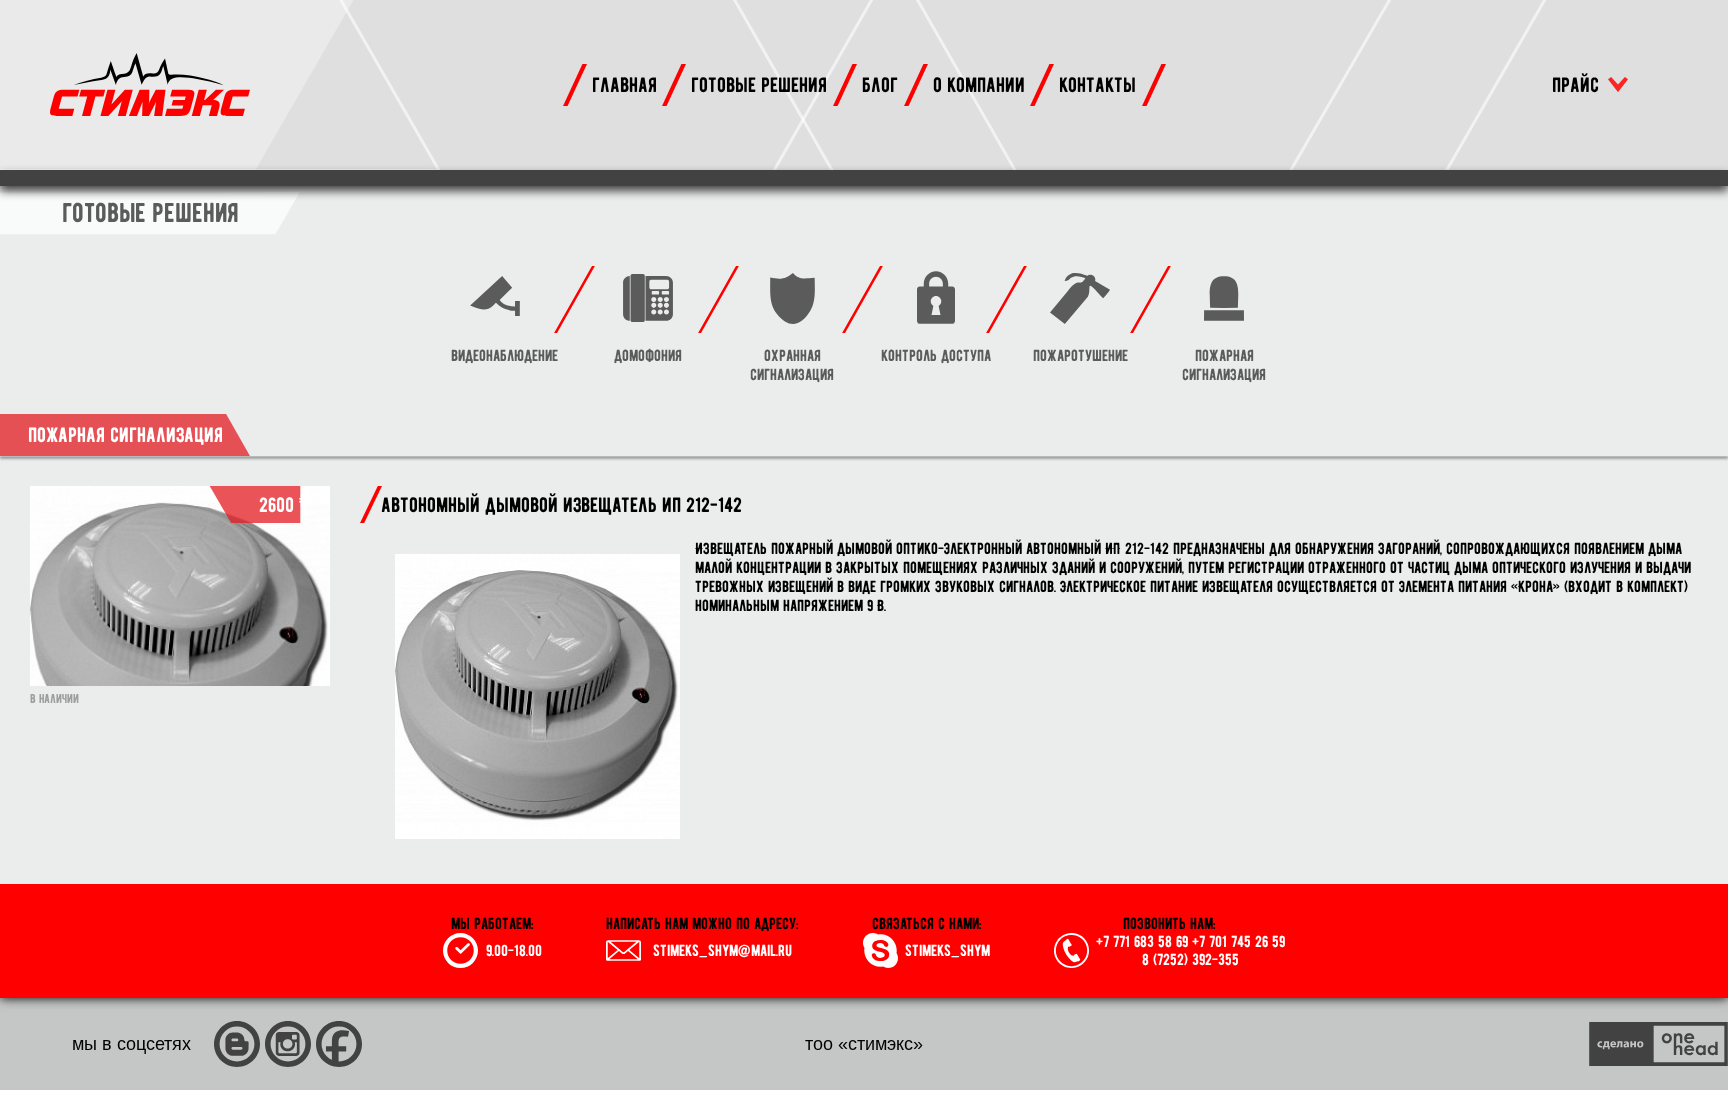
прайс (1575, 84)
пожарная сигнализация (1224, 365)
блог (880, 84)
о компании (979, 84)
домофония (648, 355)
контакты (1097, 84)
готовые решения (759, 84)
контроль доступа (936, 355)
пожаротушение (1080, 355)
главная (624, 84)
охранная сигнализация (792, 365)
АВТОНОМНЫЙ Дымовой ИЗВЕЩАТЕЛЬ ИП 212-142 (561, 504)
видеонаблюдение (504, 355)
